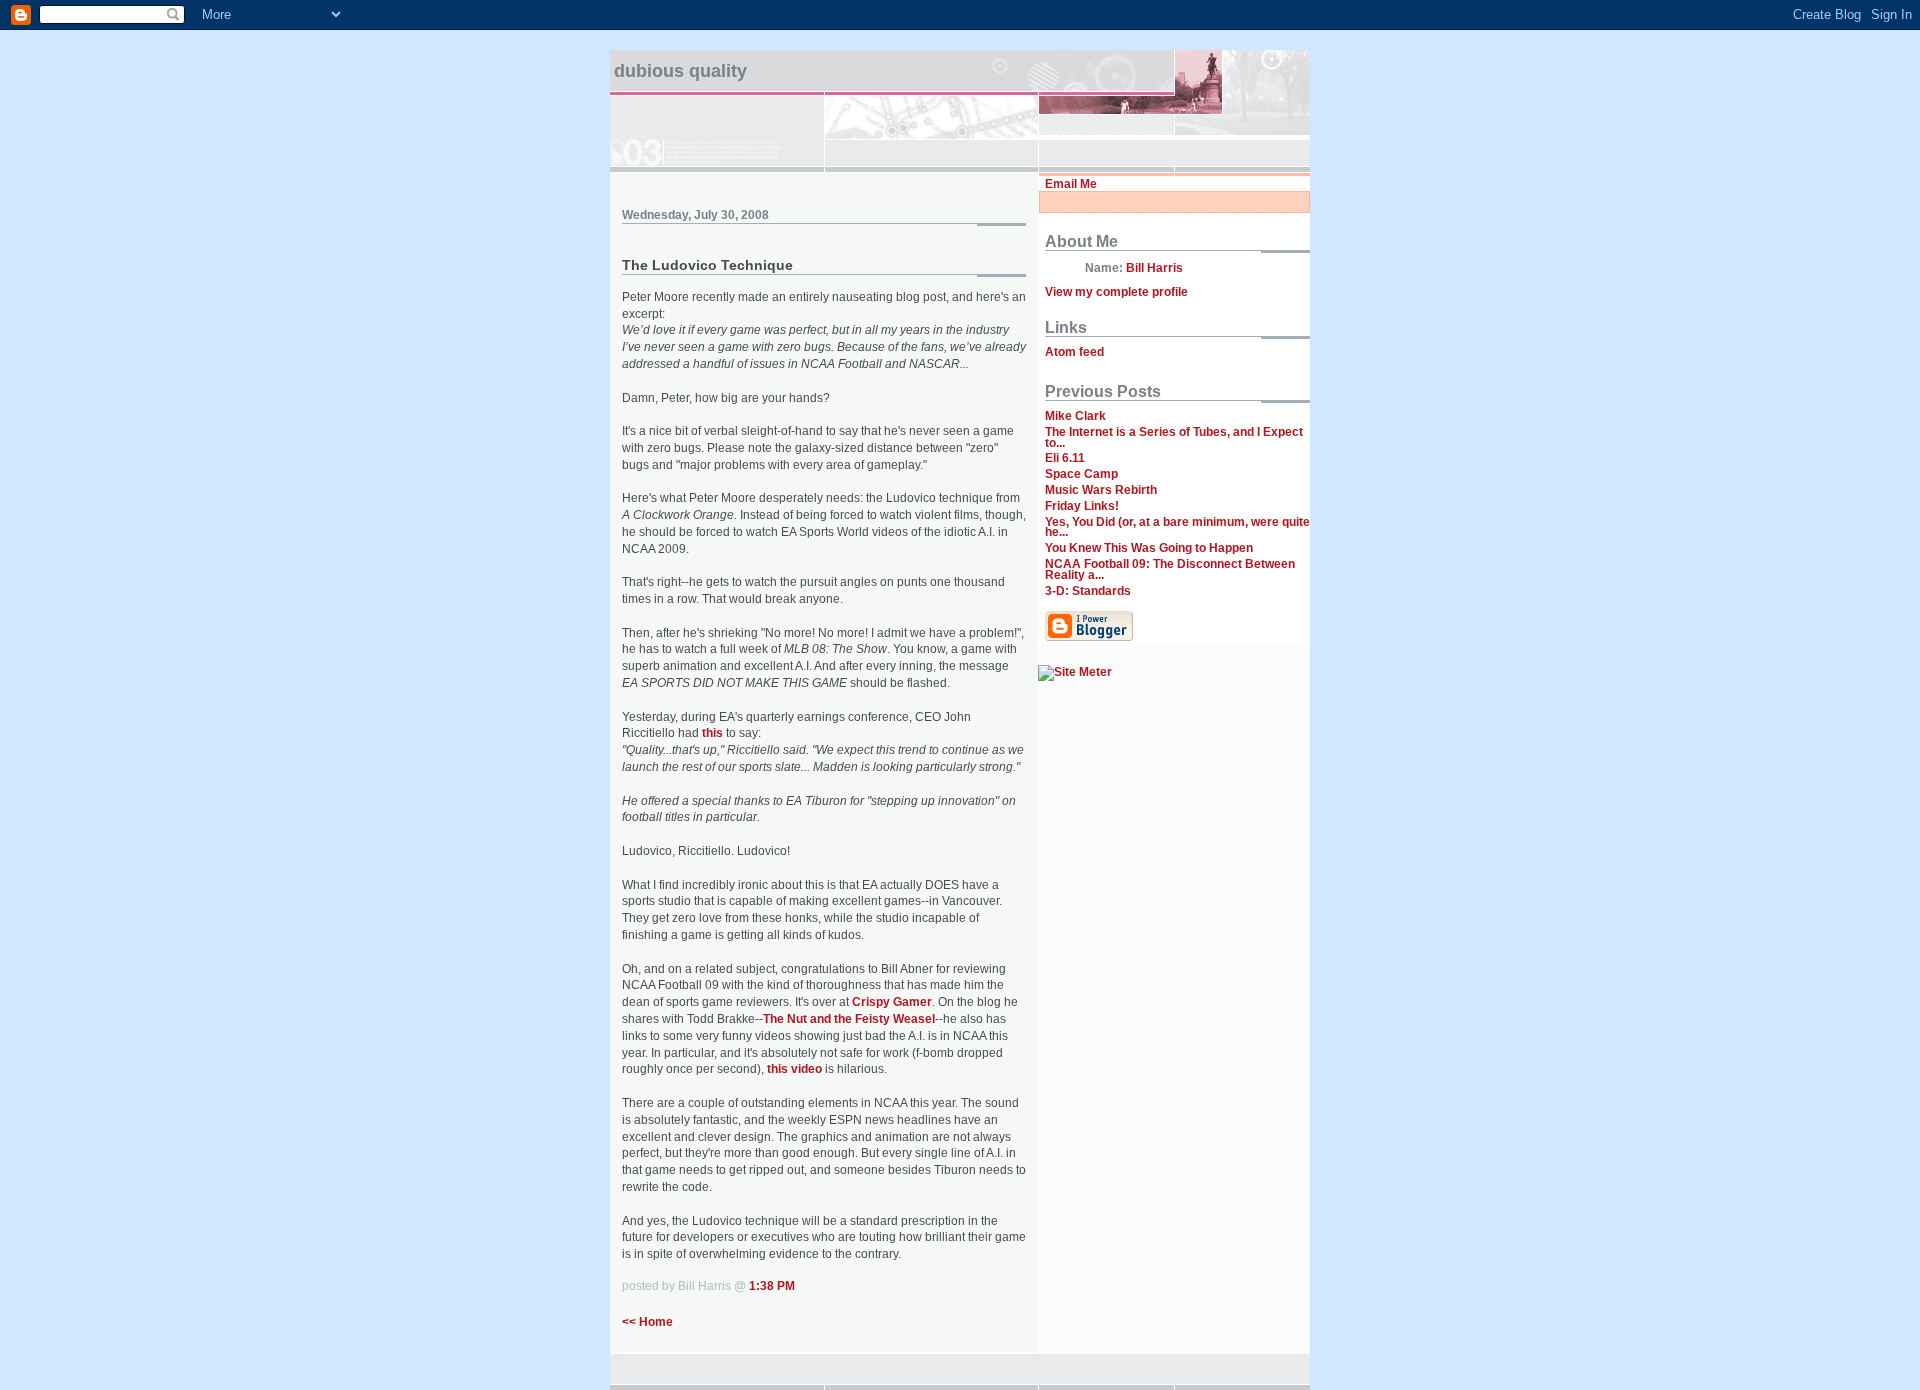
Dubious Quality (680, 71)
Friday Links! (1082, 506)
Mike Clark (1075, 416)
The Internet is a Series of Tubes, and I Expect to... (1174, 437)
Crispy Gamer (892, 1002)
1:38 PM (772, 1286)
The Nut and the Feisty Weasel (849, 1019)
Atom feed (1074, 352)
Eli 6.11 (1065, 458)
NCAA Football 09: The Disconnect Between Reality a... (1170, 569)
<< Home (647, 1322)
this (712, 733)
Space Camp (1081, 474)
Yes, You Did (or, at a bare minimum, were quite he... (1177, 527)
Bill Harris (1154, 268)
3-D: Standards (1088, 591)
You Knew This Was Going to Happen (1149, 548)
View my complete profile (1116, 292)
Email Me (1071, 184)
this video (794, 1069)
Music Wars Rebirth (1101, 490)
